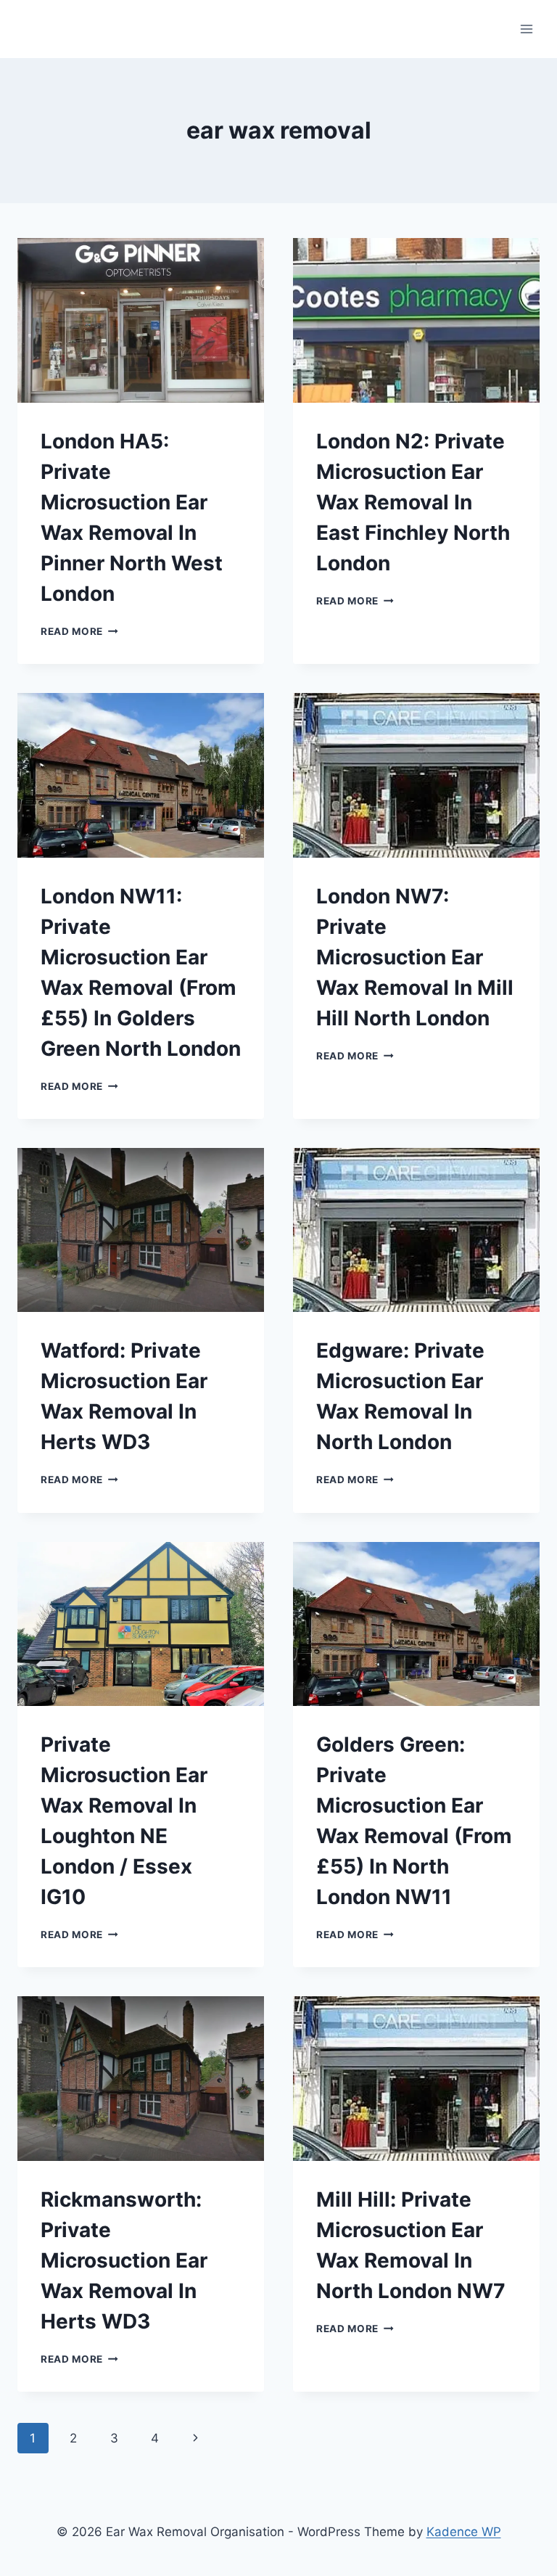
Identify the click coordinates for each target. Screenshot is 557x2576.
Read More (79, 631)
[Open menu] (526, 29)
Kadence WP (464, 2532)
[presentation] (141, 320)
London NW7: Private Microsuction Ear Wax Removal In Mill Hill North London (415, 957)
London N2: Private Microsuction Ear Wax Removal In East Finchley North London (413, 502)
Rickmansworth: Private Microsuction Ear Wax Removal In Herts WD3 (124, 2260)
